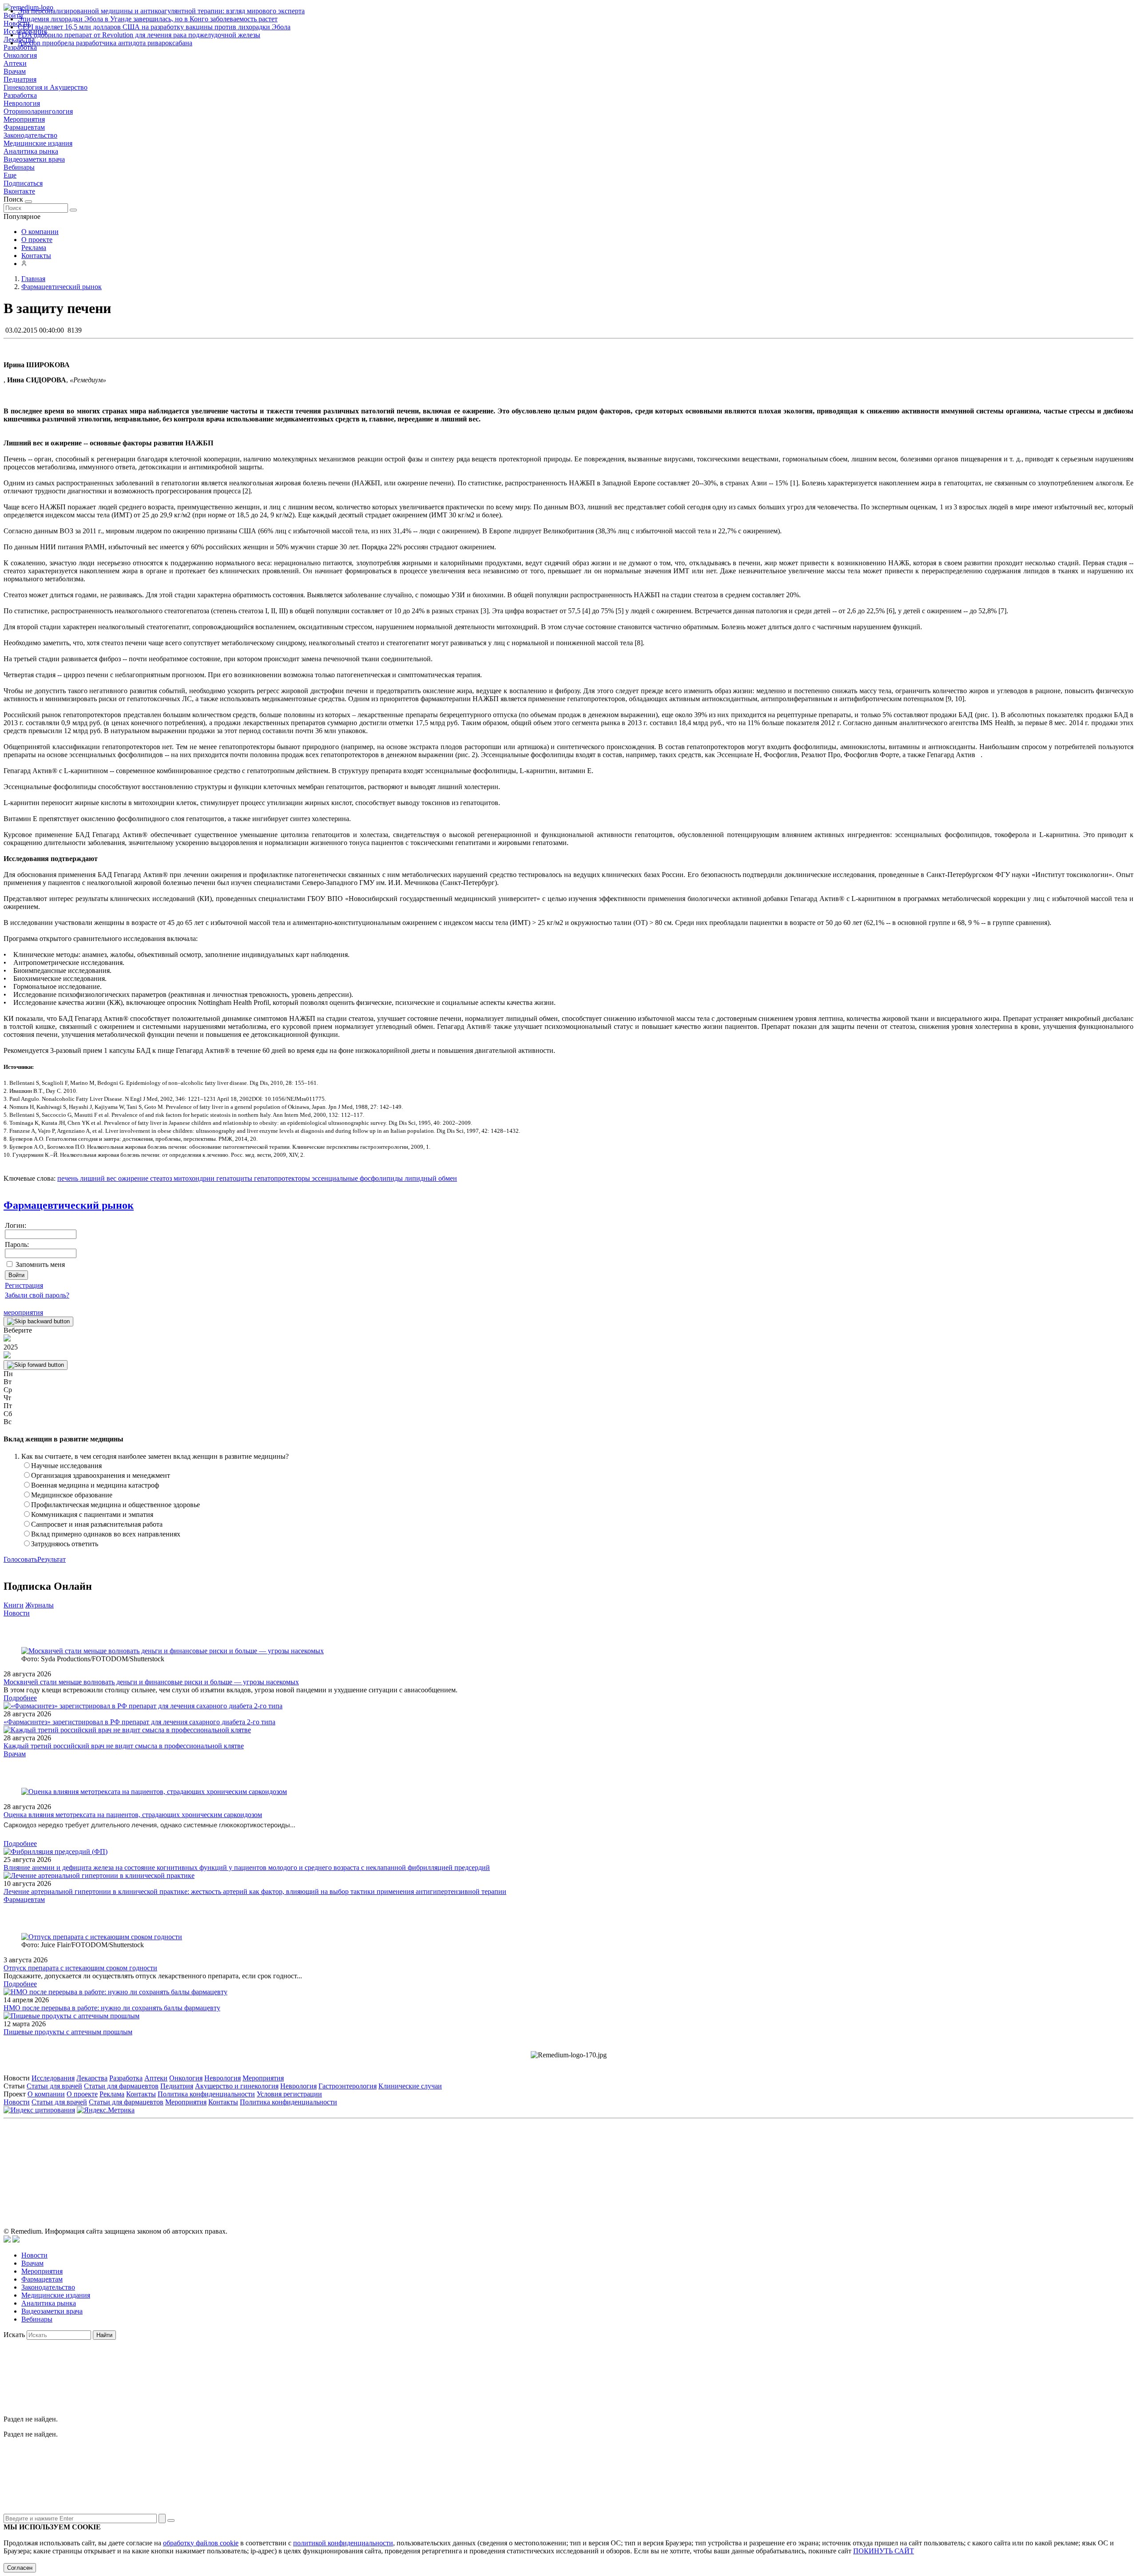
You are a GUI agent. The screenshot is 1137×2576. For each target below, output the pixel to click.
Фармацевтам (24, 127)
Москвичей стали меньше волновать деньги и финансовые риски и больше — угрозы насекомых (151, 1682)
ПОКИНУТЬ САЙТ (884, 2551)
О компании (40, 232)
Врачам (15, 71)
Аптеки (15, 63)
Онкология (20, 55)
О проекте (37, 240)
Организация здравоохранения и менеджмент (101, 1475)
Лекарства (92, 2078)
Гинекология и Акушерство (46, 87)
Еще (10, 175)
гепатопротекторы (281, 1178)
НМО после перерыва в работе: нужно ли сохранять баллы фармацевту (112, 2008)
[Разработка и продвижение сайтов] (7, 2240)
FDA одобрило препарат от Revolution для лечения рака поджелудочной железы (139, 35)
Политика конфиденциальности (206, 2094)
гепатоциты (233, 1178)
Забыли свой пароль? (37, 1295)
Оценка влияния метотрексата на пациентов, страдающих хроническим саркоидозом (133, 1815)
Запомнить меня (40, 1264)
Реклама (34, 248)
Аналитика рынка (31, 151)
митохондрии (193, 1178)
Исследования (53, 2078)
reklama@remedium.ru (666, 2163)
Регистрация (24, 1285)
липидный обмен (430, 1178)
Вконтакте (19, 191)
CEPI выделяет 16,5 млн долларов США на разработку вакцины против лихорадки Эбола (154, 27)
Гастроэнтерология (348, 2086)
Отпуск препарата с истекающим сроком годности (80, 1968)
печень (68, 1178)
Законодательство (30, 135)
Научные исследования (66, 1466)
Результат (52, 1559)
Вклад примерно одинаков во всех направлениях (106, 1534)
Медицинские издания (38, 143)
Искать (14, 2335)
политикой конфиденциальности (343, 2543)
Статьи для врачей (54, 2086)
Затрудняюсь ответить (65, 1544)
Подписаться (23, 183)
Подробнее (20, 1698)
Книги (14, 1605)
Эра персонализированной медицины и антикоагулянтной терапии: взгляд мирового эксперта (161, 11)
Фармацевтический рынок (69, 1205)
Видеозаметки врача (34, 159)
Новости (17, 1613)
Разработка (20, 95)
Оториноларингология (38, 111)
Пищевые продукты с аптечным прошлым (68, 2032)
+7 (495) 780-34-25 (550, 2163)
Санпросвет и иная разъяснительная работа (97, 1524)
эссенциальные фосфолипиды (356, 1178)
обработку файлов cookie (201, 2543)
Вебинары (19, 167)
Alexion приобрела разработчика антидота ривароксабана (105, 43)
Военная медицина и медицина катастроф (95, 1485)
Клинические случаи (410, 2086)
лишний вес (97, 1178)
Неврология (22, 103)
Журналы (40, 1605)
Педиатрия (20, 79)
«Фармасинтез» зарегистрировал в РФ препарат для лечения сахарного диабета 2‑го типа (139, 1722)
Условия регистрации (289, 2094)
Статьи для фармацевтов (121, 2086)
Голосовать (20, 1559)
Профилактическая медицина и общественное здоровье (115, 1505)
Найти (104, 2335)
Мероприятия (24, 119)
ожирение (132, 1178)
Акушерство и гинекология (237, 2086)
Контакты (36, 256)
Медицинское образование (72, 1495)
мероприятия (23, 1312)
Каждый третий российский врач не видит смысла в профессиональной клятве (124, 1746)
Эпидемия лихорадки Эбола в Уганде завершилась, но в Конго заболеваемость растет (148, 19)
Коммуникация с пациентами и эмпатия (92, 1514)
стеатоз (160, 1178)
